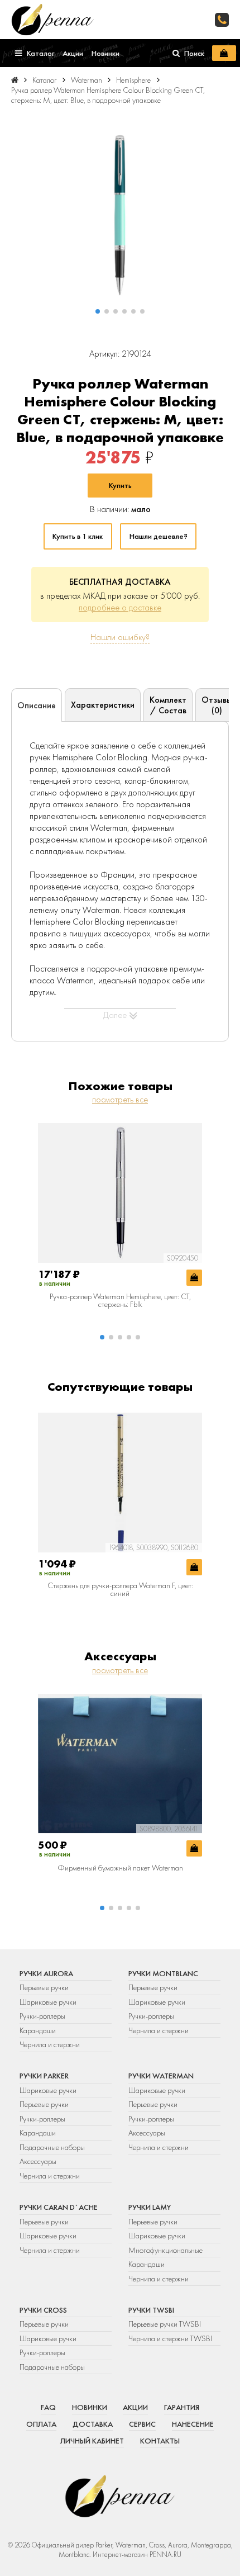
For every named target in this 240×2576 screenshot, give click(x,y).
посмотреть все (120, 1099)
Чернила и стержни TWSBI (170, 2338)
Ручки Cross (43, 2310)
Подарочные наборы (52, 2147)
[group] (120, 215)
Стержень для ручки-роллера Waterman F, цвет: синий (120, 1590)
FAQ (48, 2407)
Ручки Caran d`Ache (59, 2207)
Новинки (90, 2407)
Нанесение (193, 2424)
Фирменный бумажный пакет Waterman (120, 1868)
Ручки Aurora (46, 1973)
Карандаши (38, 2030)
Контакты (160, 2441)
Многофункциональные (166, 2250)
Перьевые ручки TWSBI (165, 2324)
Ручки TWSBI (151, 2310)
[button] (98, 311)
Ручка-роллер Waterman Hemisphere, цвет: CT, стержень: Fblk (120, 1301)
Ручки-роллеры (42, 2016)
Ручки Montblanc (163, 1973)
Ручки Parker (44, 2076)
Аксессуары (38, 2161)
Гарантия (182, 2407)
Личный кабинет (92, 2441)
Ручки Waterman (161, 2076)
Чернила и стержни (50, 2044)
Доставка (93, 2424)
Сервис (142, 2424)
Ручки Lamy (150, 2207)
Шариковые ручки (48, 2002)
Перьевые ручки (44, 1987)
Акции (135, 2407)
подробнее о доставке (120, 607)
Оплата (41, 2424)
